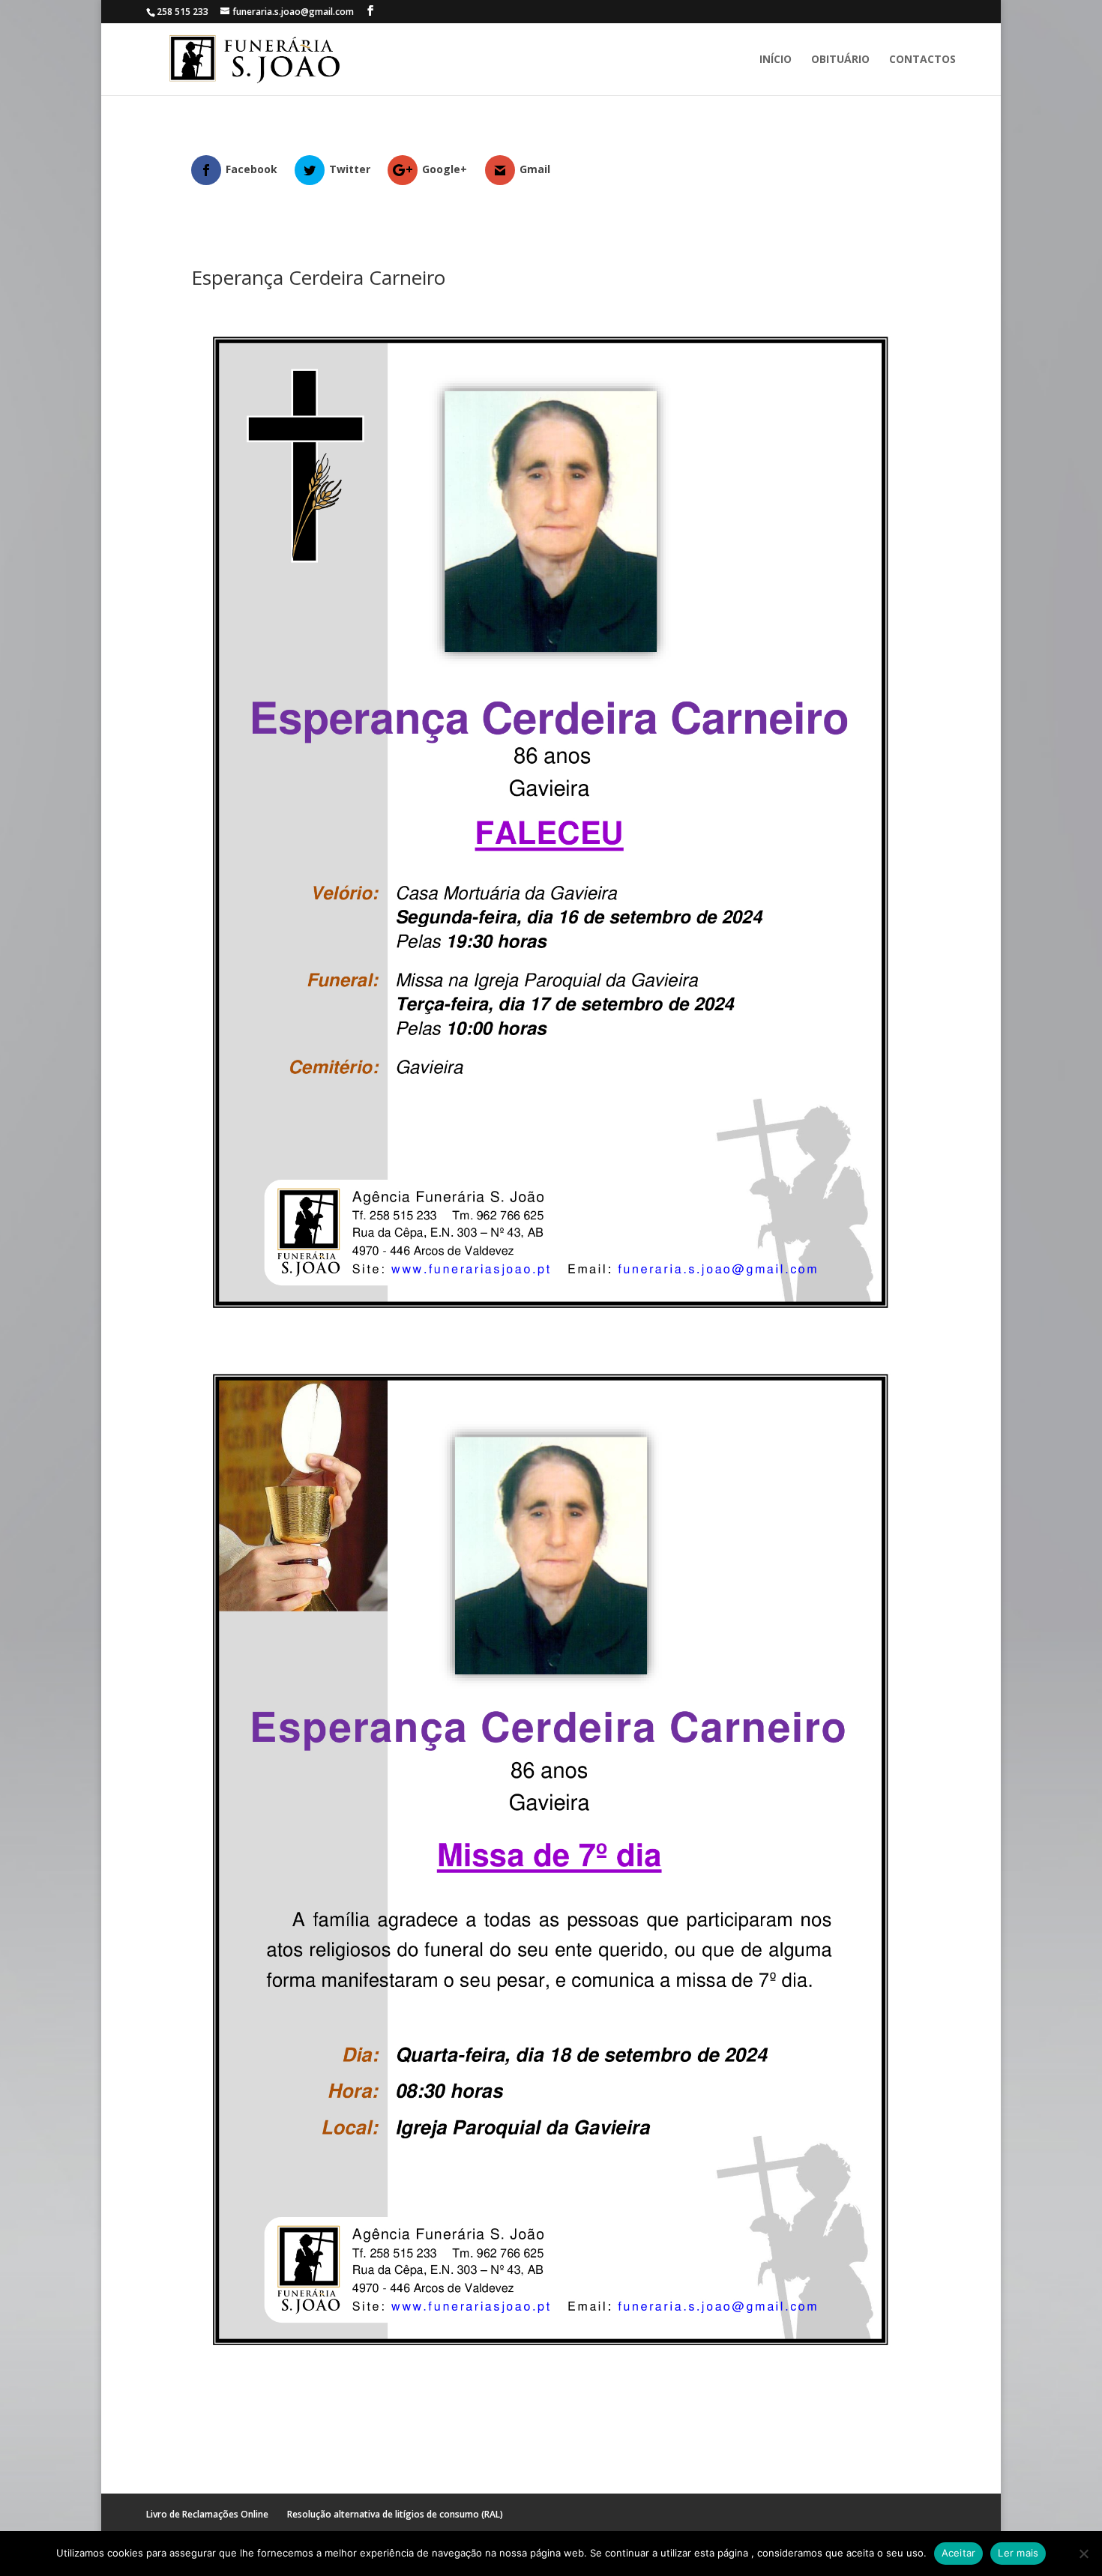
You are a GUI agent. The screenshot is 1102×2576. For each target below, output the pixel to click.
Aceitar (959, 2553)
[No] (1083, 2554)
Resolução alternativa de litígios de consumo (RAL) (395, 2514)
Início (776, 60)
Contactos (922, 60)
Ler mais (1018, 2553)
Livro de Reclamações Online (207, 2514)
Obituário (840, 60)
